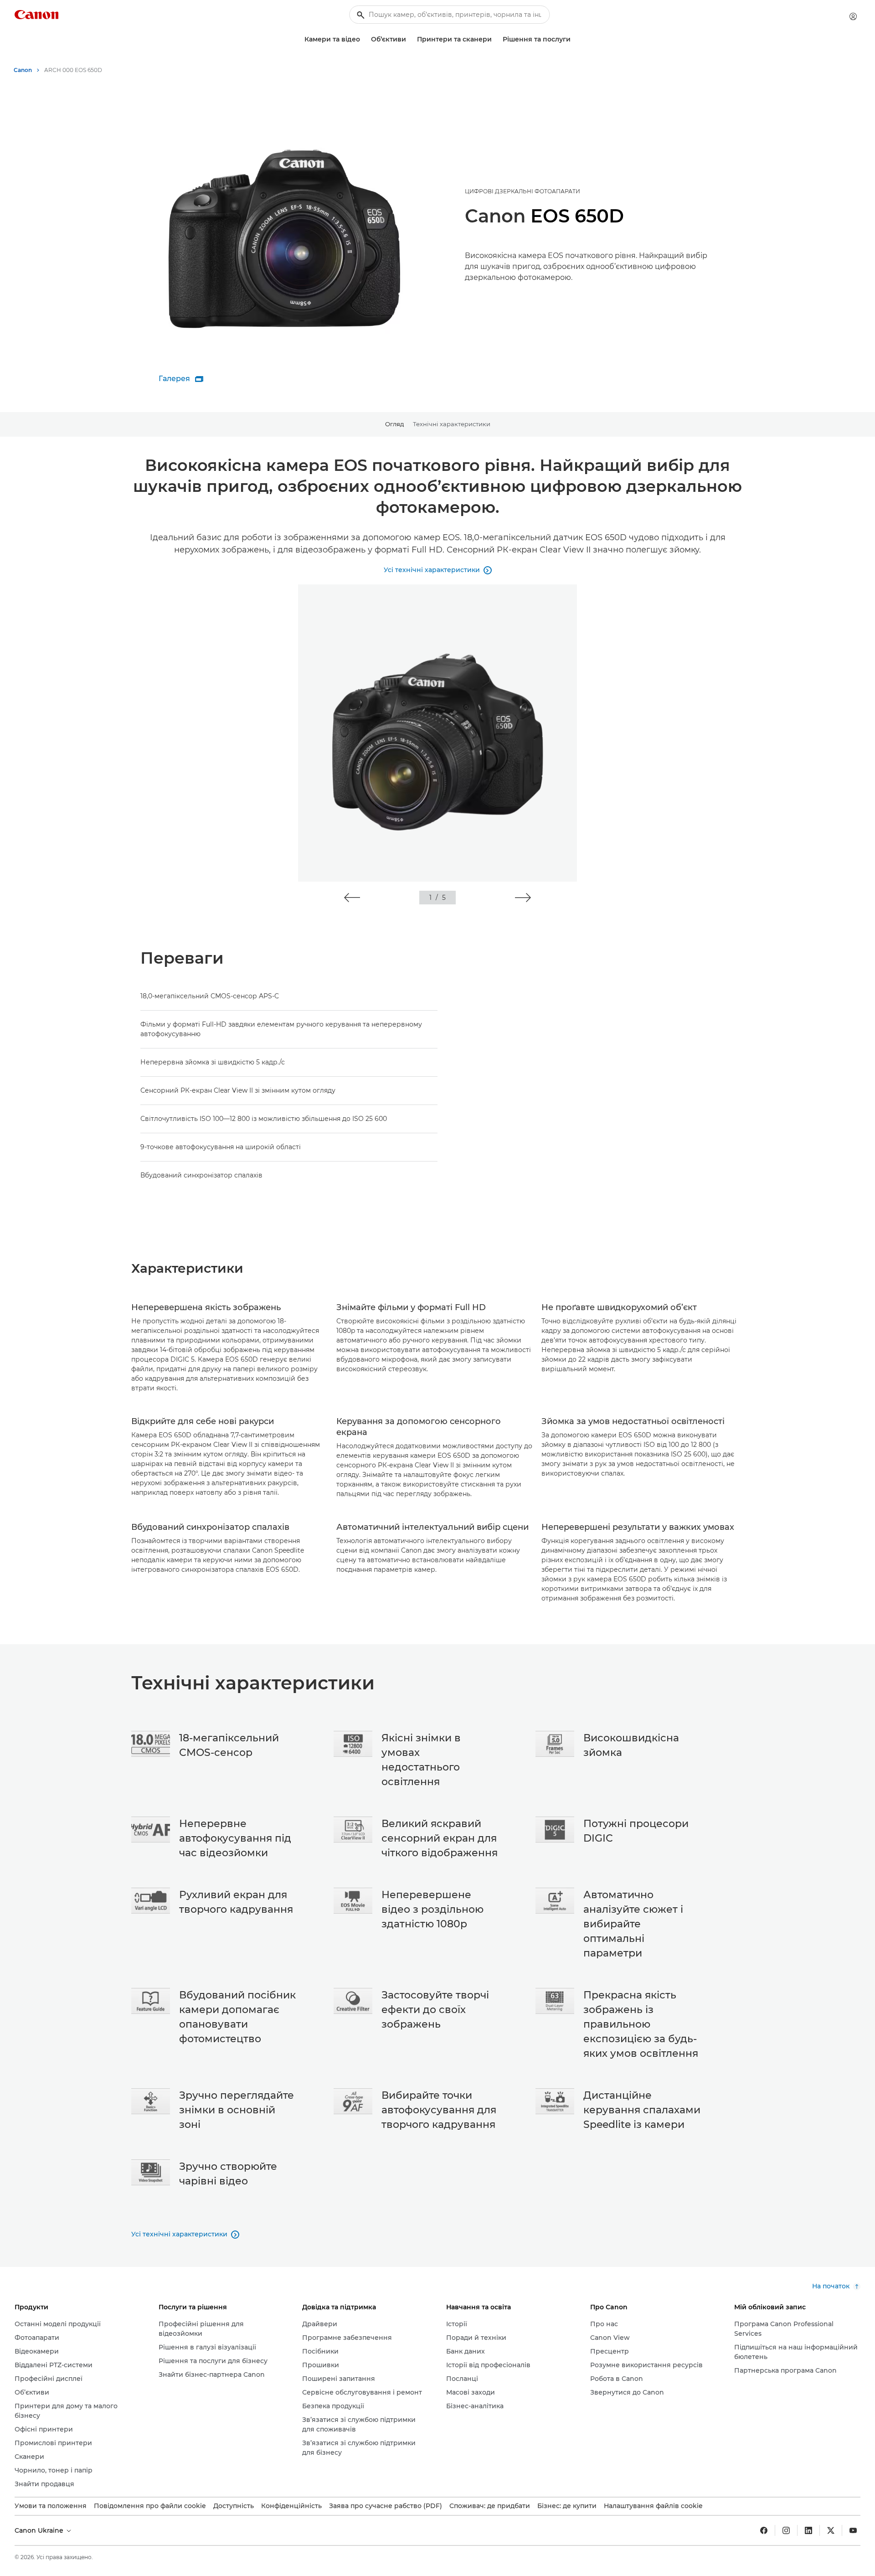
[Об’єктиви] (410, 39)
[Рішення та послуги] (574, 39)
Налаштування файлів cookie (653, 2506)
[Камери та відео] (364, 39)
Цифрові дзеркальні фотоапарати (522, 191)
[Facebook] (764, 2530)
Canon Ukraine (40, 2530)
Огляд (394, 424)
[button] (352, 898)
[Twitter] (831, 2530)
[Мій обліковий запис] (853, 16)
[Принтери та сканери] (495, 39)
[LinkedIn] (808, 2530)
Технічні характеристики (452, 424)
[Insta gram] (786, 2530)
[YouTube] (853, 2530)
